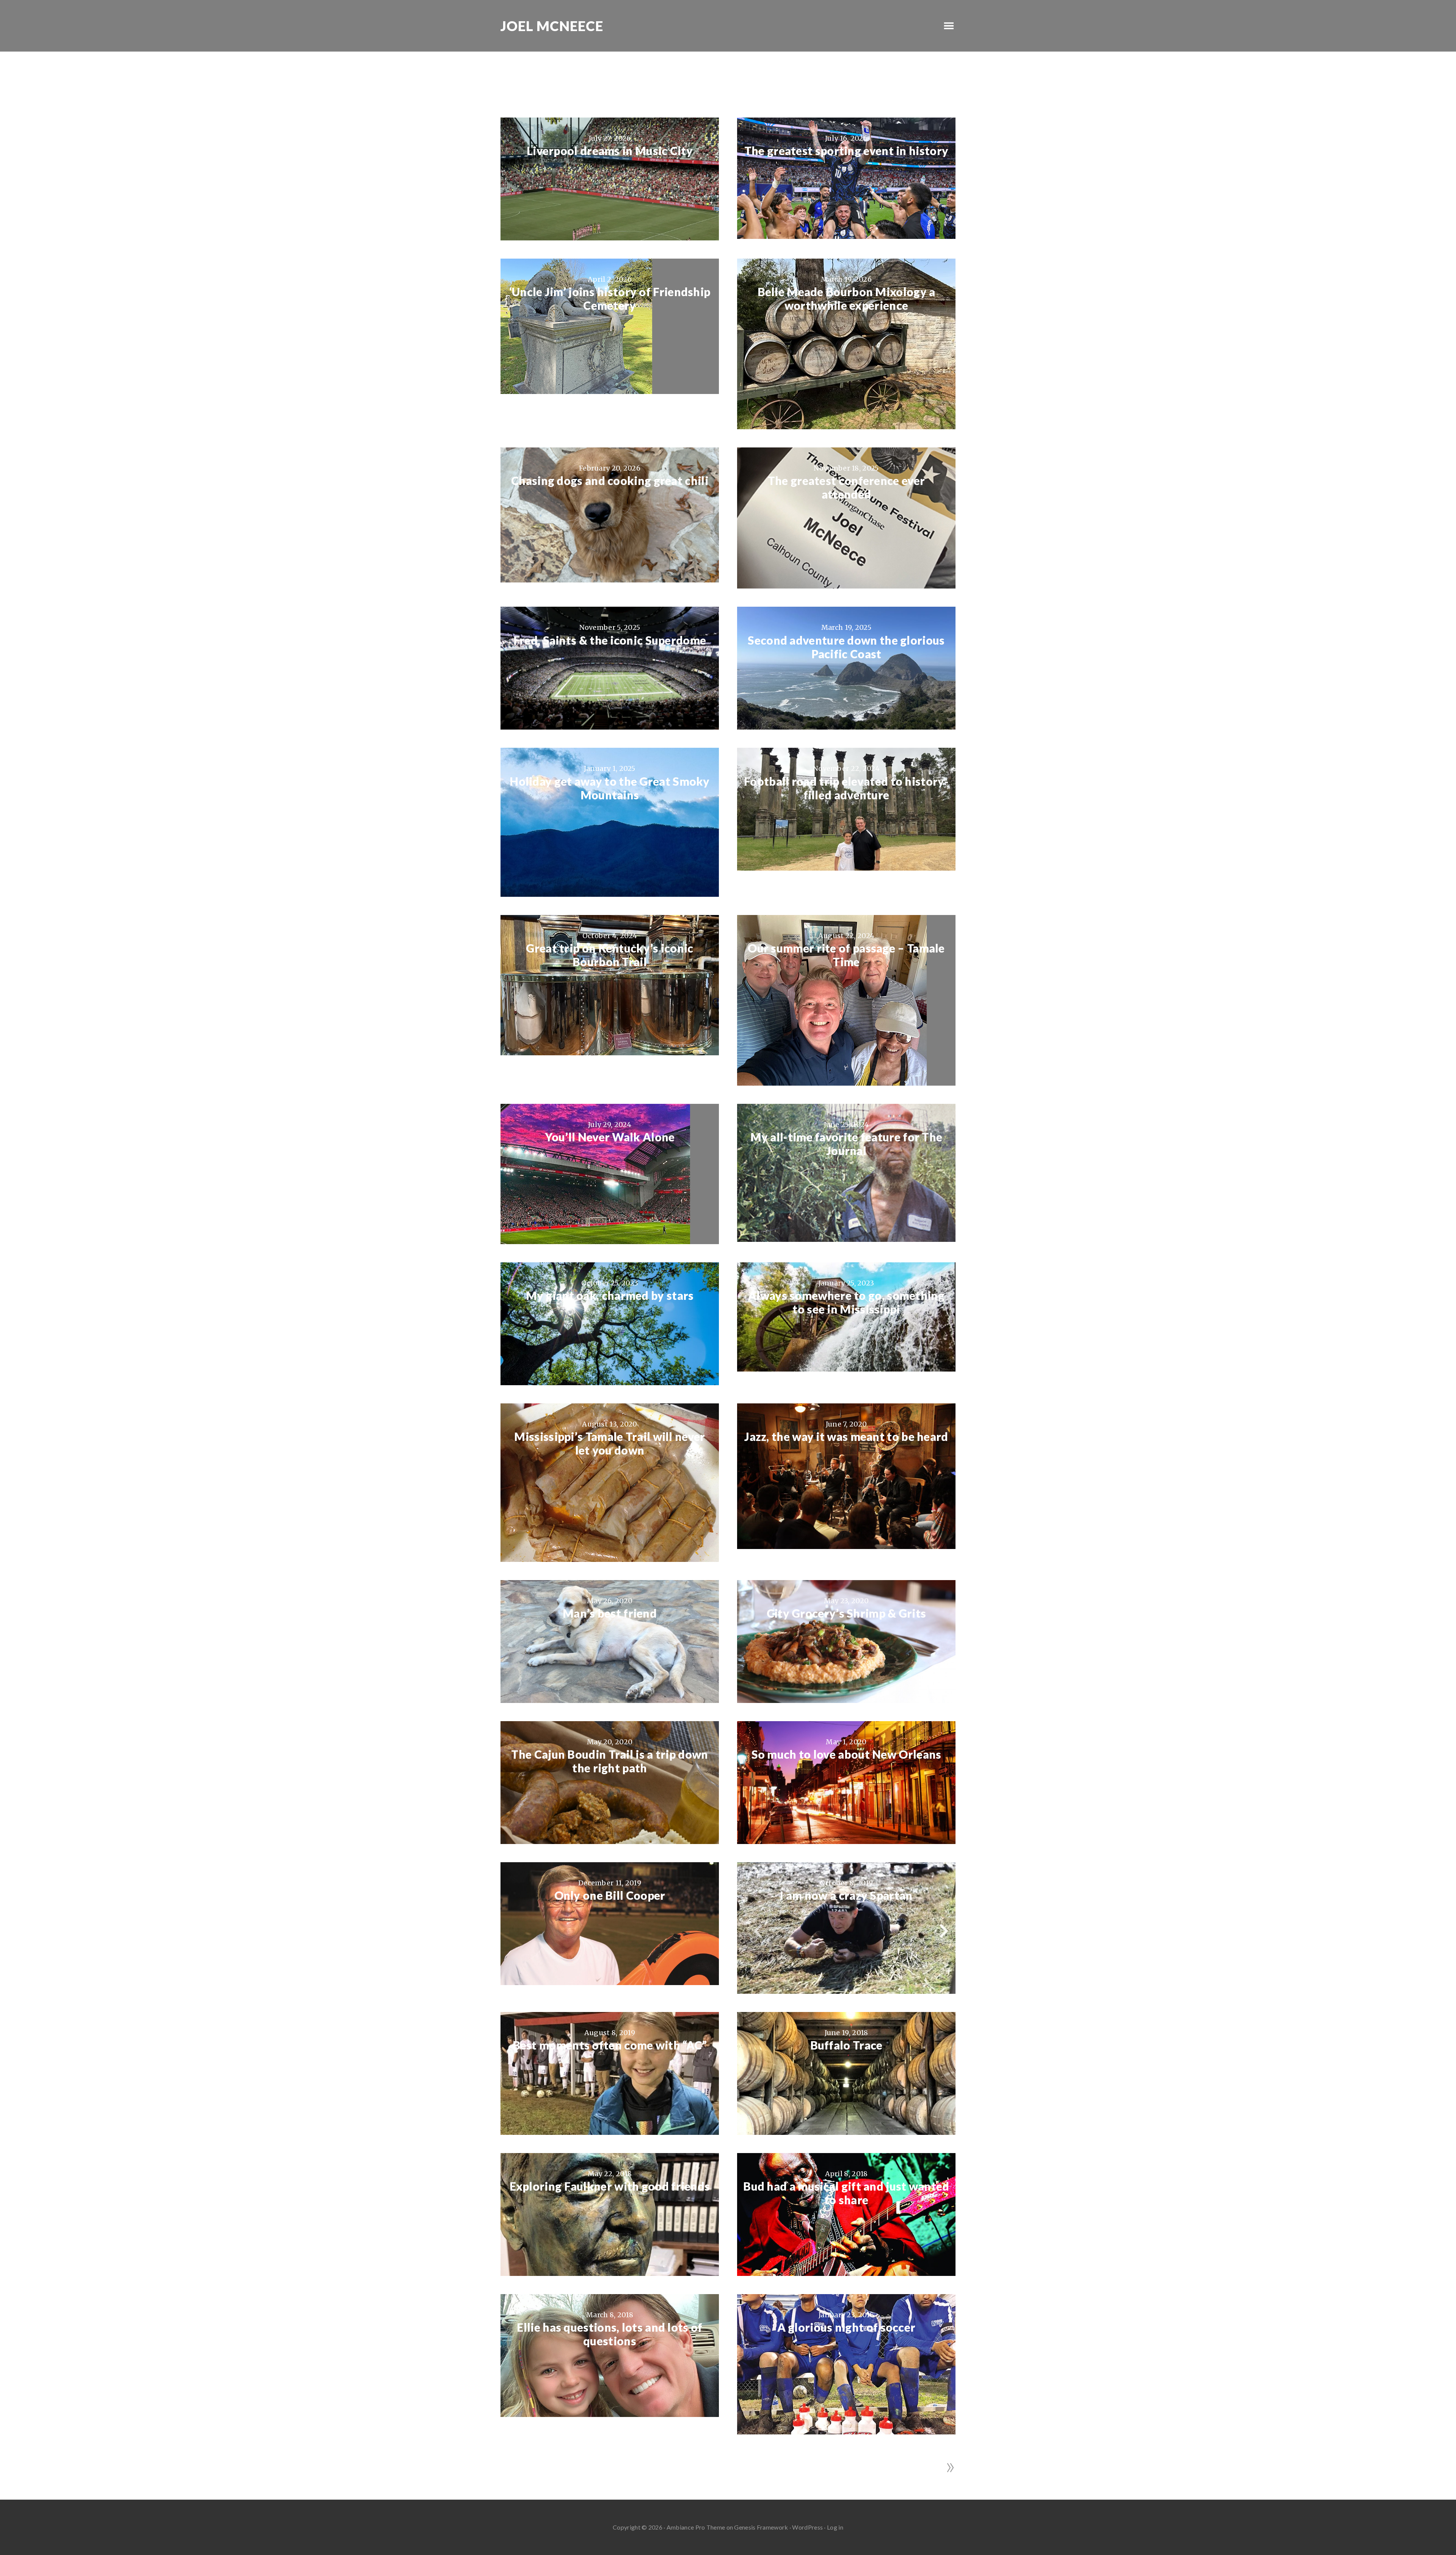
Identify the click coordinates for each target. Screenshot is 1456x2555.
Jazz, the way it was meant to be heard (846, 1436)
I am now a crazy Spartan (846, 1895)
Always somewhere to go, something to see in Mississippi (846, 1302)
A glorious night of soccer (846, 2327)
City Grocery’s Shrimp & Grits (846, 1613)
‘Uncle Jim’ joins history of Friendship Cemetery (610, 298)
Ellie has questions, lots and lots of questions (610, 2334)
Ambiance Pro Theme (696, 2527)
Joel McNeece (552, 26)
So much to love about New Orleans (846, 1754)
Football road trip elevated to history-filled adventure (846, 788)
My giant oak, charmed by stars (610, 1295)
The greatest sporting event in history (846, 151)
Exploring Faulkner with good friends (610, 2186)
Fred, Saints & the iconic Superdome (610, 640)
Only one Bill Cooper (610, 1895)
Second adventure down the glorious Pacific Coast (846, 647)
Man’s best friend (610, 1613)
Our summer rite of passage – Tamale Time (846, 955)
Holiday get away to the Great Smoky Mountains (610, 788)
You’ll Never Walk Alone (610, 1137)
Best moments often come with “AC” (610, 2045)
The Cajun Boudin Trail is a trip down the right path (610, 1761)
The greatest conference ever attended (846, 487)
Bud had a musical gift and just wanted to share (846, 2193)
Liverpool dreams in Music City (610, 151)
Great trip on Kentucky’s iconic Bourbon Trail (610, 955)
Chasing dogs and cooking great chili (610, 480)
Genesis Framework (761, 2527)
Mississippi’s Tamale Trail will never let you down (610, 1443)
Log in (835, 2527)
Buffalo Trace (846, 2045)
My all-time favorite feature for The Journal (846, 1144)
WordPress (807, 2527)
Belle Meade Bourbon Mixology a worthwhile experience (846, 298)
